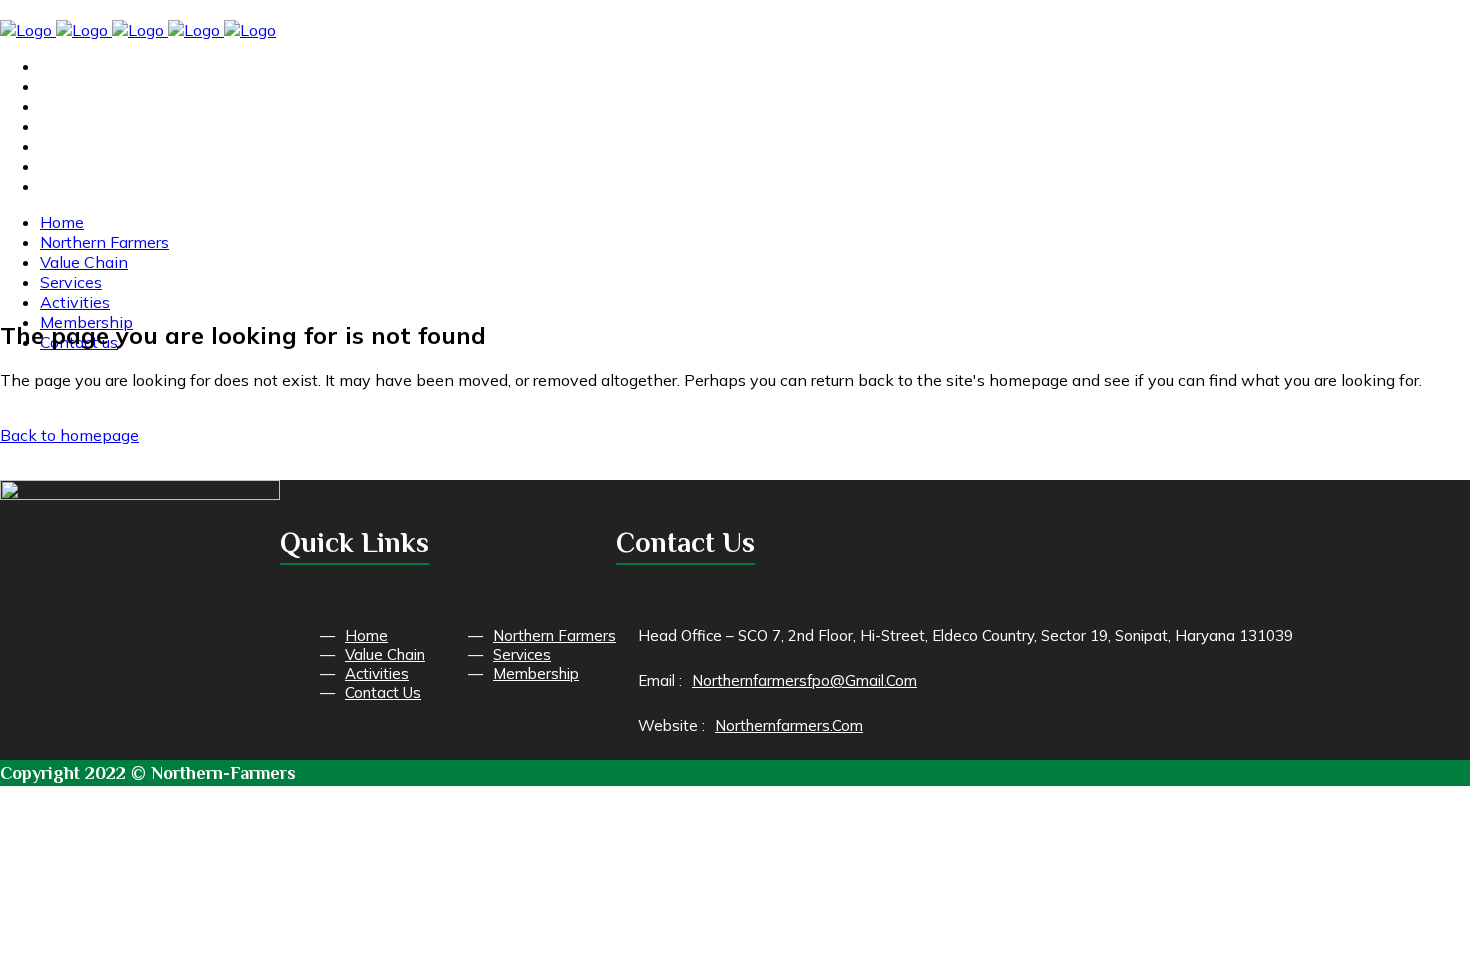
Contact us (383, 692)
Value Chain (385, 654)
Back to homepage (69, 435)
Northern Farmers (554, 635)
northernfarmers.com (789, 725)
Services (522, 654)
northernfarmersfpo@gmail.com (804, 680)
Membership (536, 673)
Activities (377, 673)
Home (366, 635)
